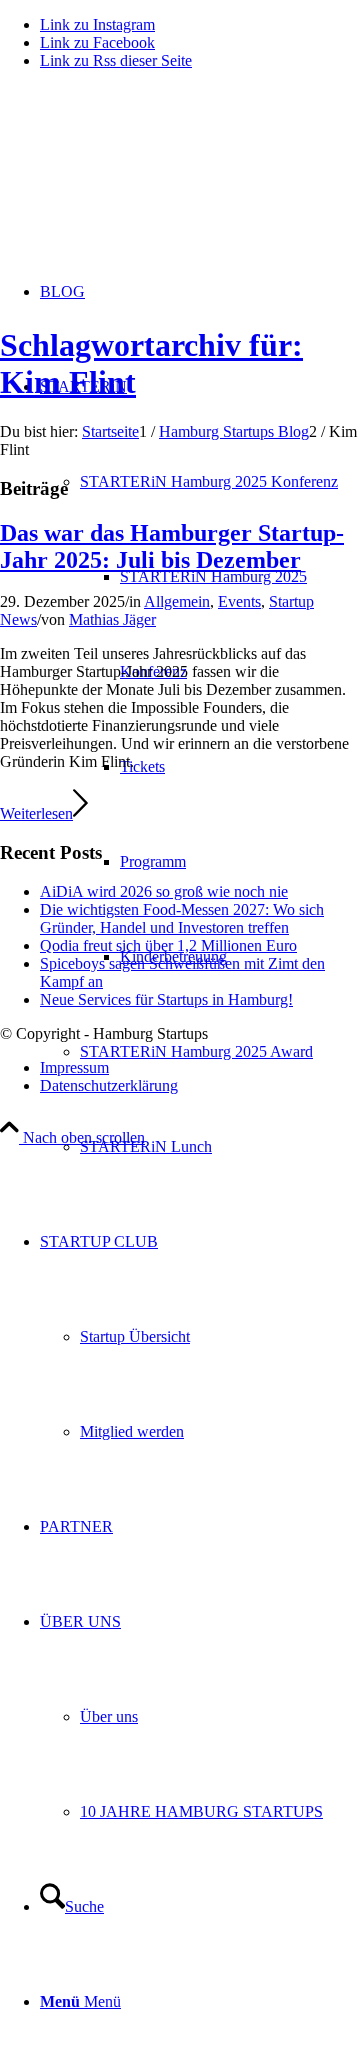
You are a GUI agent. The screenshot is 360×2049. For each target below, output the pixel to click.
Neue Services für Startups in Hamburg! (166, 999)
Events (239, 601)
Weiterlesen (36, 813)
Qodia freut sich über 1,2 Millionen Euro (168, 945)
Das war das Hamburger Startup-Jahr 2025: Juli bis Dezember (172, 546)
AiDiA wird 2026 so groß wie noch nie (164, 891)
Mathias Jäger (112, 619)
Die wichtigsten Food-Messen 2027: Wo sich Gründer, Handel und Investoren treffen (182, 918)
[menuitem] (220, 1051)
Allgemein (177, 601)
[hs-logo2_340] (150, 180)
